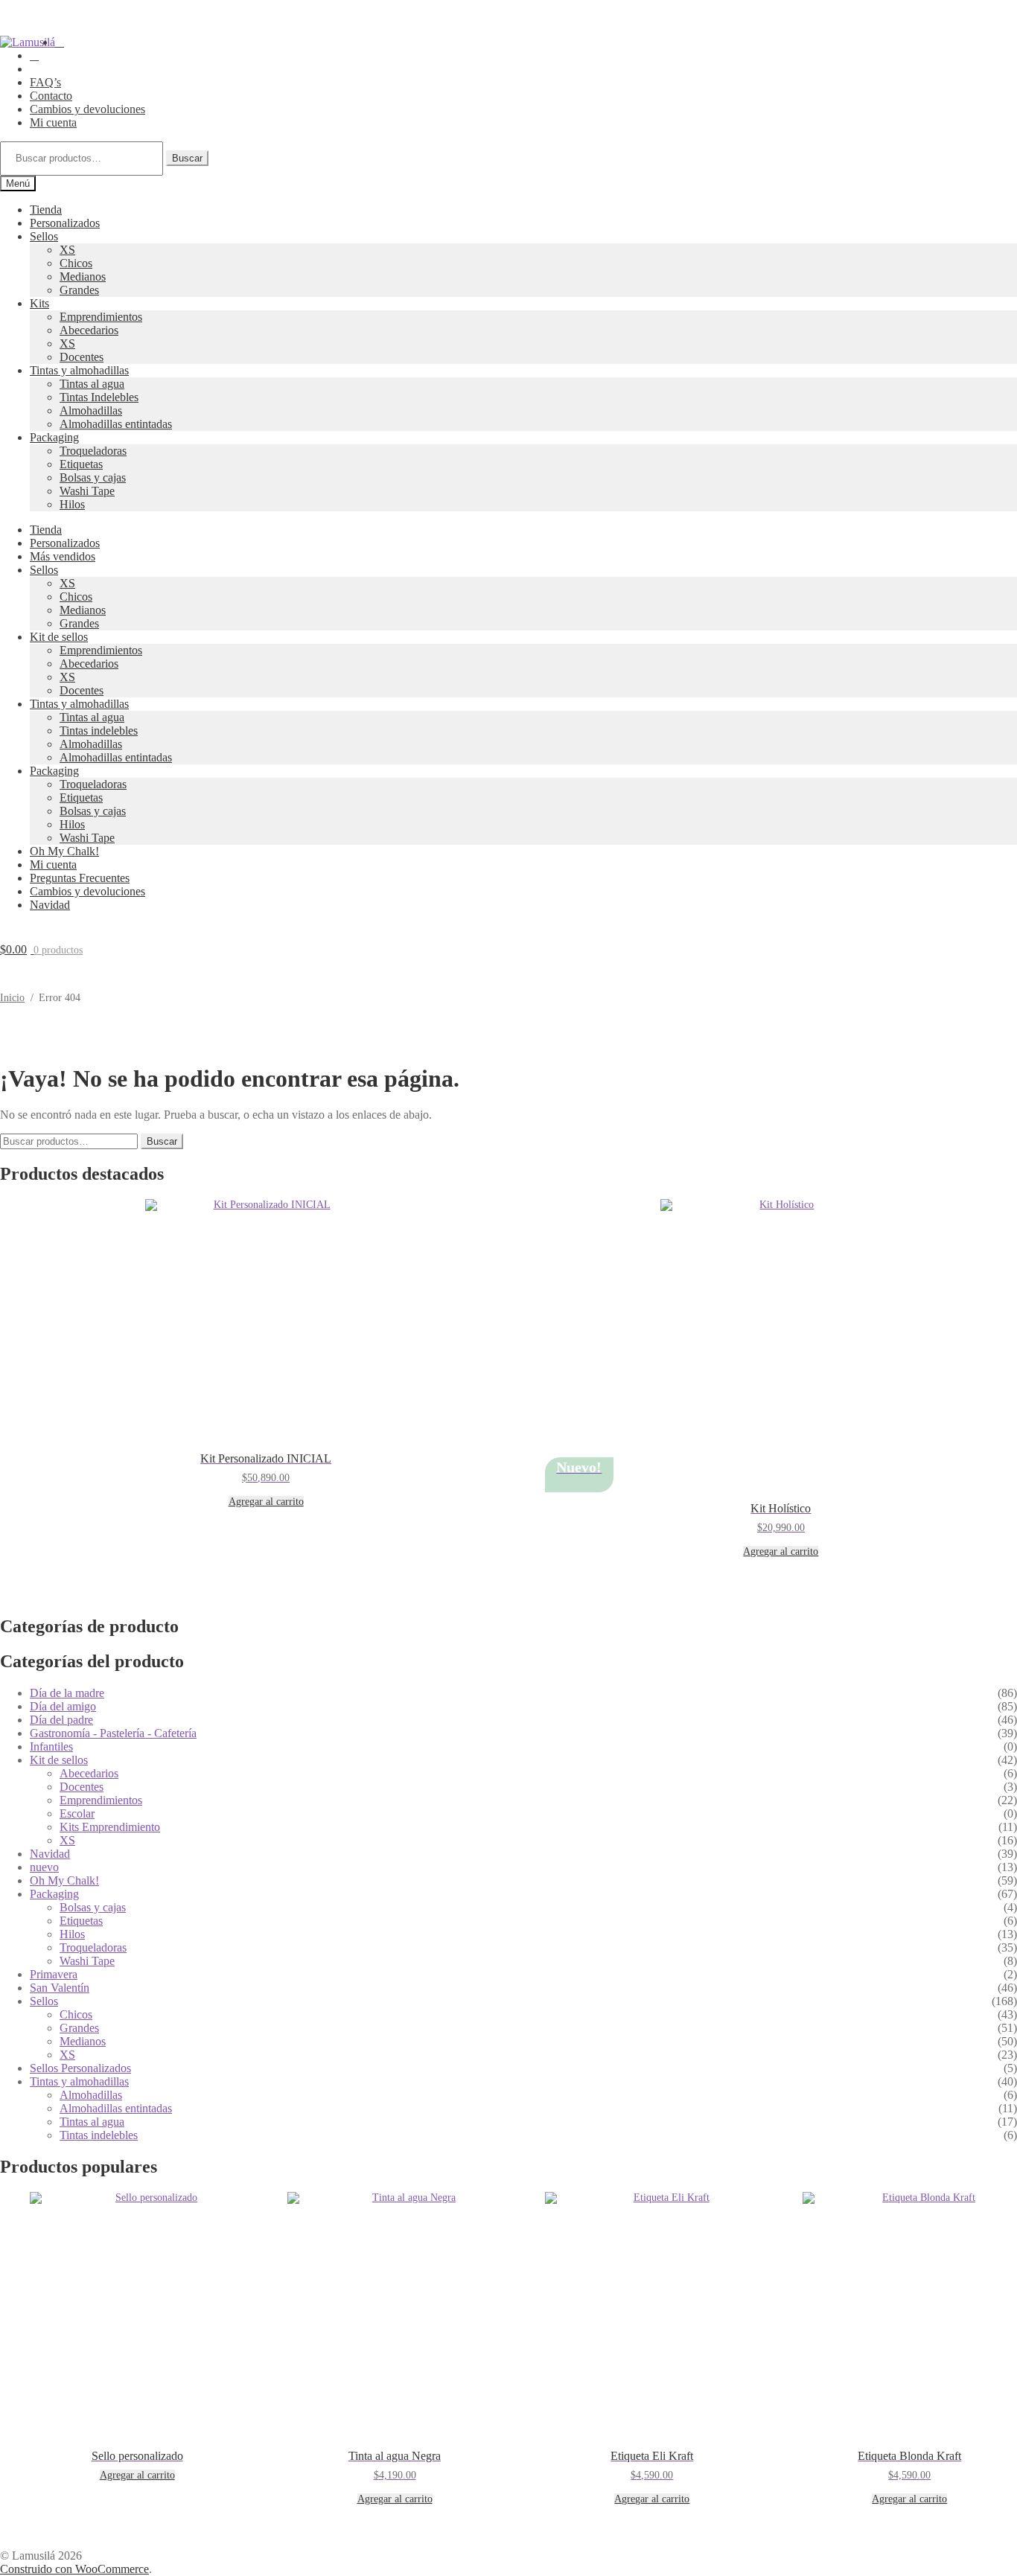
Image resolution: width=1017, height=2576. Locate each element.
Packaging (54, 437)
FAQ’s (45, 82)
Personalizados (65, 223)
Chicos (76, 263)
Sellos (44, 236)
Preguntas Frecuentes (80, 878)
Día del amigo (63, 1706)
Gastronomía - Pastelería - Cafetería (113, 1733)
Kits (39, 303)
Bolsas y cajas (93, 477)
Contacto (51, 96)
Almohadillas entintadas (116, 424)
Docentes (82, 357)
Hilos (72, 504)
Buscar (187, 158)
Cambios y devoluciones (87, 109)
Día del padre (61, 1720)
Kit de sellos (59, 637)
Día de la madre (67, 1693)
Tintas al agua (92, 384)
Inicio (12, 998)
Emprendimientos (101, 317)
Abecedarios (89, 330)
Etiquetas (81, 464)
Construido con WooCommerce (74, 2569)
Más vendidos (63, 556)
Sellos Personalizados (80, 2068)
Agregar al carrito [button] (266, 1502)
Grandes (79, 290)
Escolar (77, 1813)
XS (67, 250)
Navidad (50, 905)
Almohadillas (91, 410)
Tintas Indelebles (99, 397)
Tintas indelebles (99, 731)
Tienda (46, 210)
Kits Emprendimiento (110, 1827)
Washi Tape (87, 491)
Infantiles (51, 1746)
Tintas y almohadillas (79, 370)
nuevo (44, 1867)
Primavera (54, 1974)
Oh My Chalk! (64, 851)
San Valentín (60, 1988)
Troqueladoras (93, 451)
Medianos (83, 277)
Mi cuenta (53, 122)
